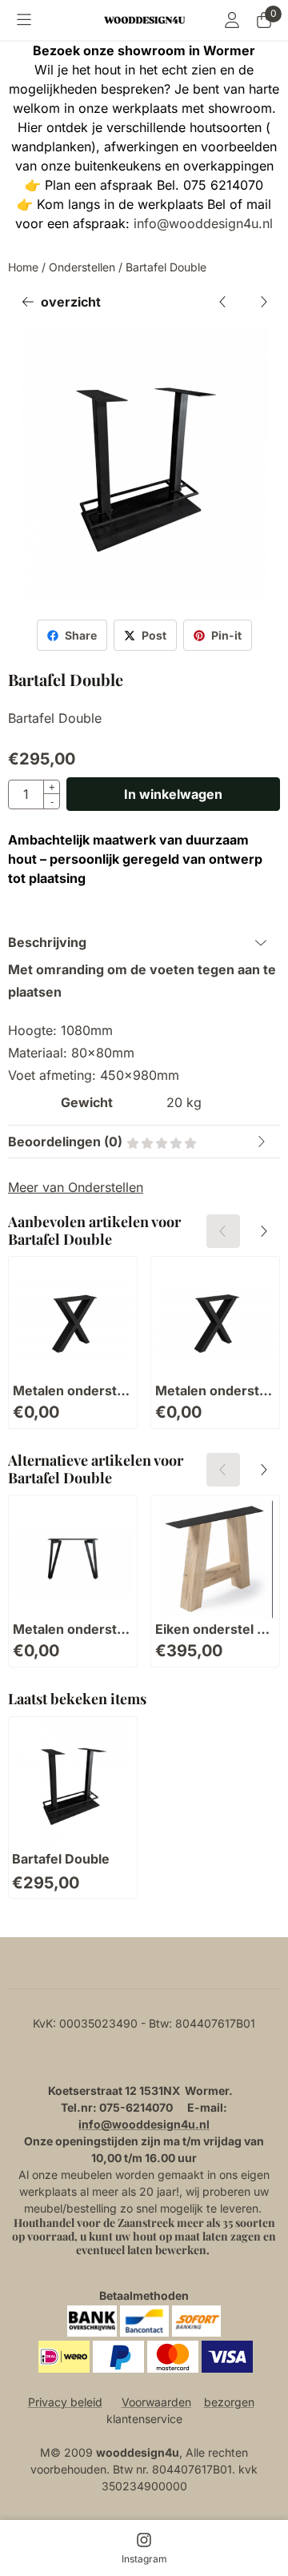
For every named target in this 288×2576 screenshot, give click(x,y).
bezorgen (229, 2402)
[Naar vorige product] (223, 302)
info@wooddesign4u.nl (203, 223)
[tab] (144, 942)
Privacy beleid (65, 2402)
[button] (24, 20)
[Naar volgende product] (263, 302)
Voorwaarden (156, 2402)
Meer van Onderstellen (76, 1187)
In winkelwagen (173, 794)
